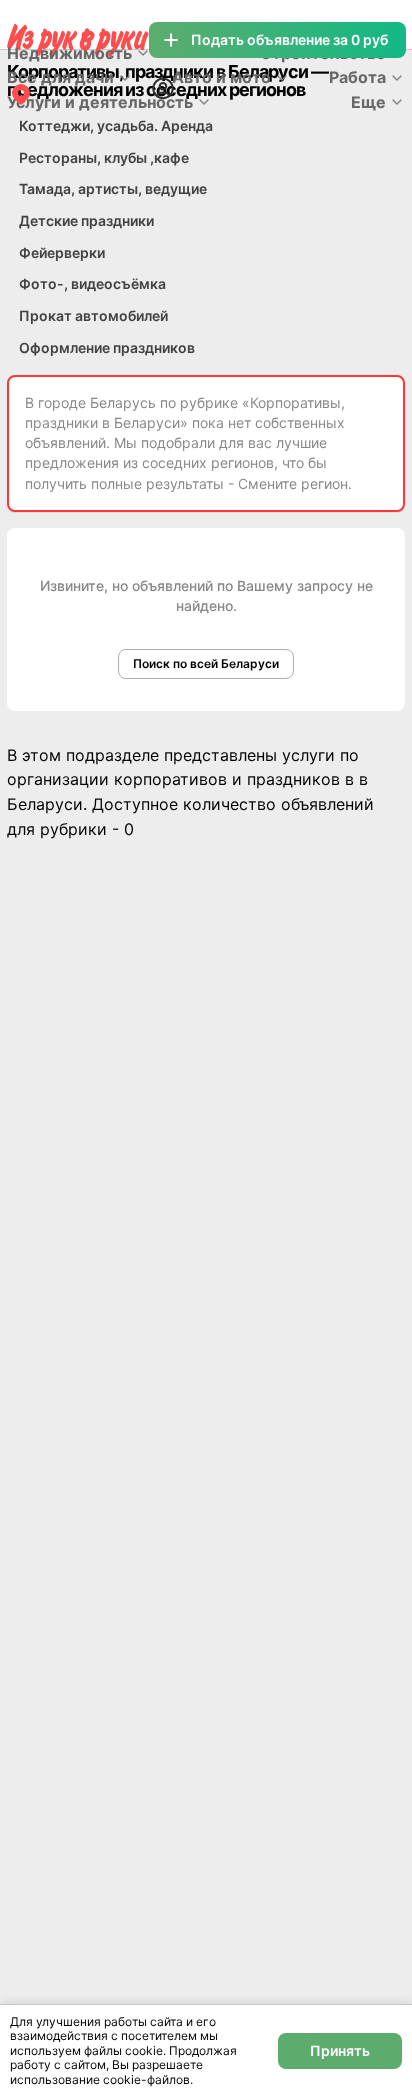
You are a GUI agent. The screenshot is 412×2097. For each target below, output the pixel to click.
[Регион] (21, 94)
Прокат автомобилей (93, 315)
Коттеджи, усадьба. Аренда (116, 125)
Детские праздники (86, 220)
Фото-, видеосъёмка (92, 283)
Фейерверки (62, 252)
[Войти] (163, 88)
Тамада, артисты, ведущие (113, 188)
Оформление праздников (107, 347)
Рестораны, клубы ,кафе (104, 157)
